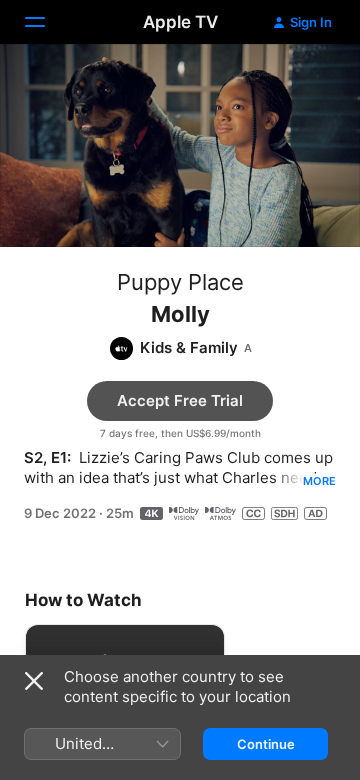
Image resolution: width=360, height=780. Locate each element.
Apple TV (180, 22)
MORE (319, 481)
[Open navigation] (47, 22)
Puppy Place (180, 282)
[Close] (34, 681)
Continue (266, 744)
